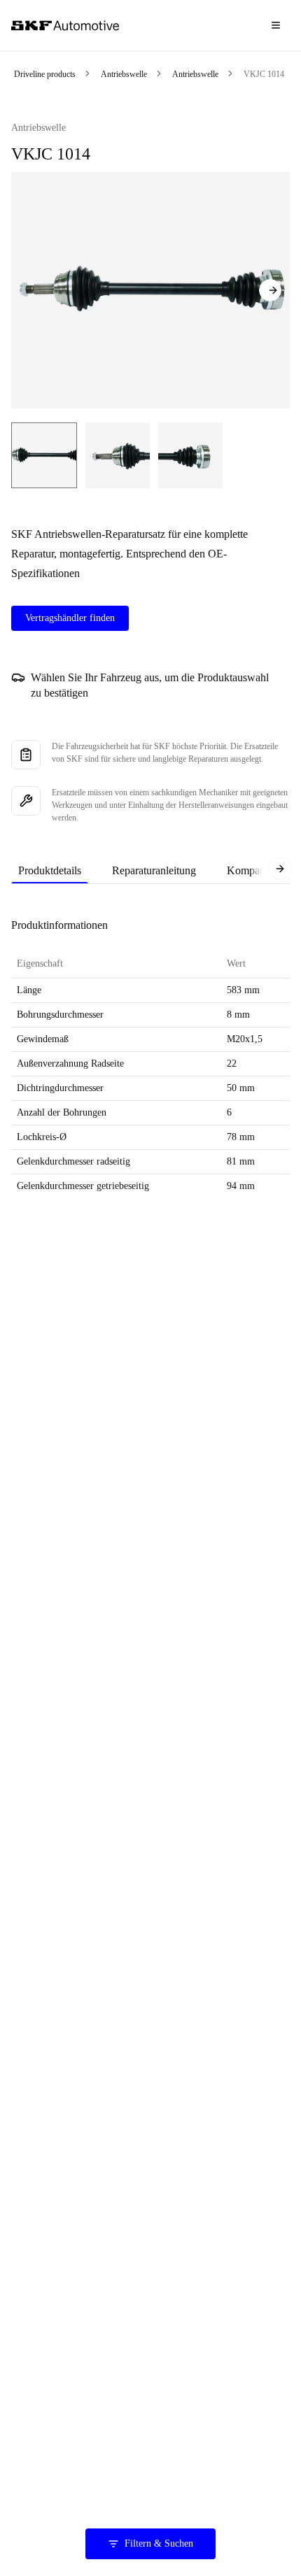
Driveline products (45, 74)
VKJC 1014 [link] (264, 74)
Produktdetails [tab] (50, 870)
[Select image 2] (118, 455)
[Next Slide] (270, 290)
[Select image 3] (190, 455)
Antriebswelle (124, 74)
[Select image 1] (44, 455)
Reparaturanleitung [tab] (154, 870)
